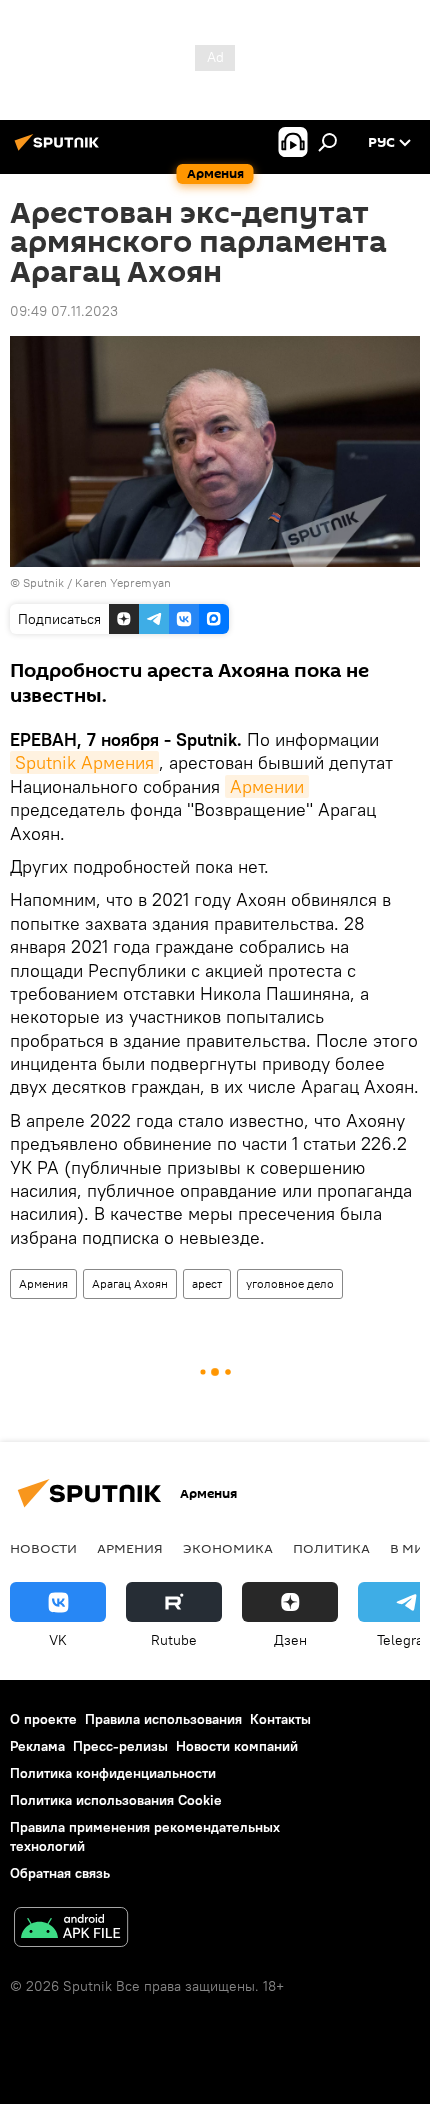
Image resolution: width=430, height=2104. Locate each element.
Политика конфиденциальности (113, 1773)
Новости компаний (237, 1746)
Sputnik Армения (84, 762)
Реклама (37, 1746)
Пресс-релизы (120, 1746)
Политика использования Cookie (116, 1800)
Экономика (228, 1548)
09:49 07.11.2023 (64, 311)
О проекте (43, 1719)
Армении (267, 786)
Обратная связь (60, 1873)
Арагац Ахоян (130, 1283)
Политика (331, 1548)
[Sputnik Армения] (60, 150)
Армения (43, 1283)
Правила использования (163, 1719)
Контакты (280, 1719)
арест (207, 1283)
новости (43, 1548)
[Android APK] (71, 1929)
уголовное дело (290, 1283)
